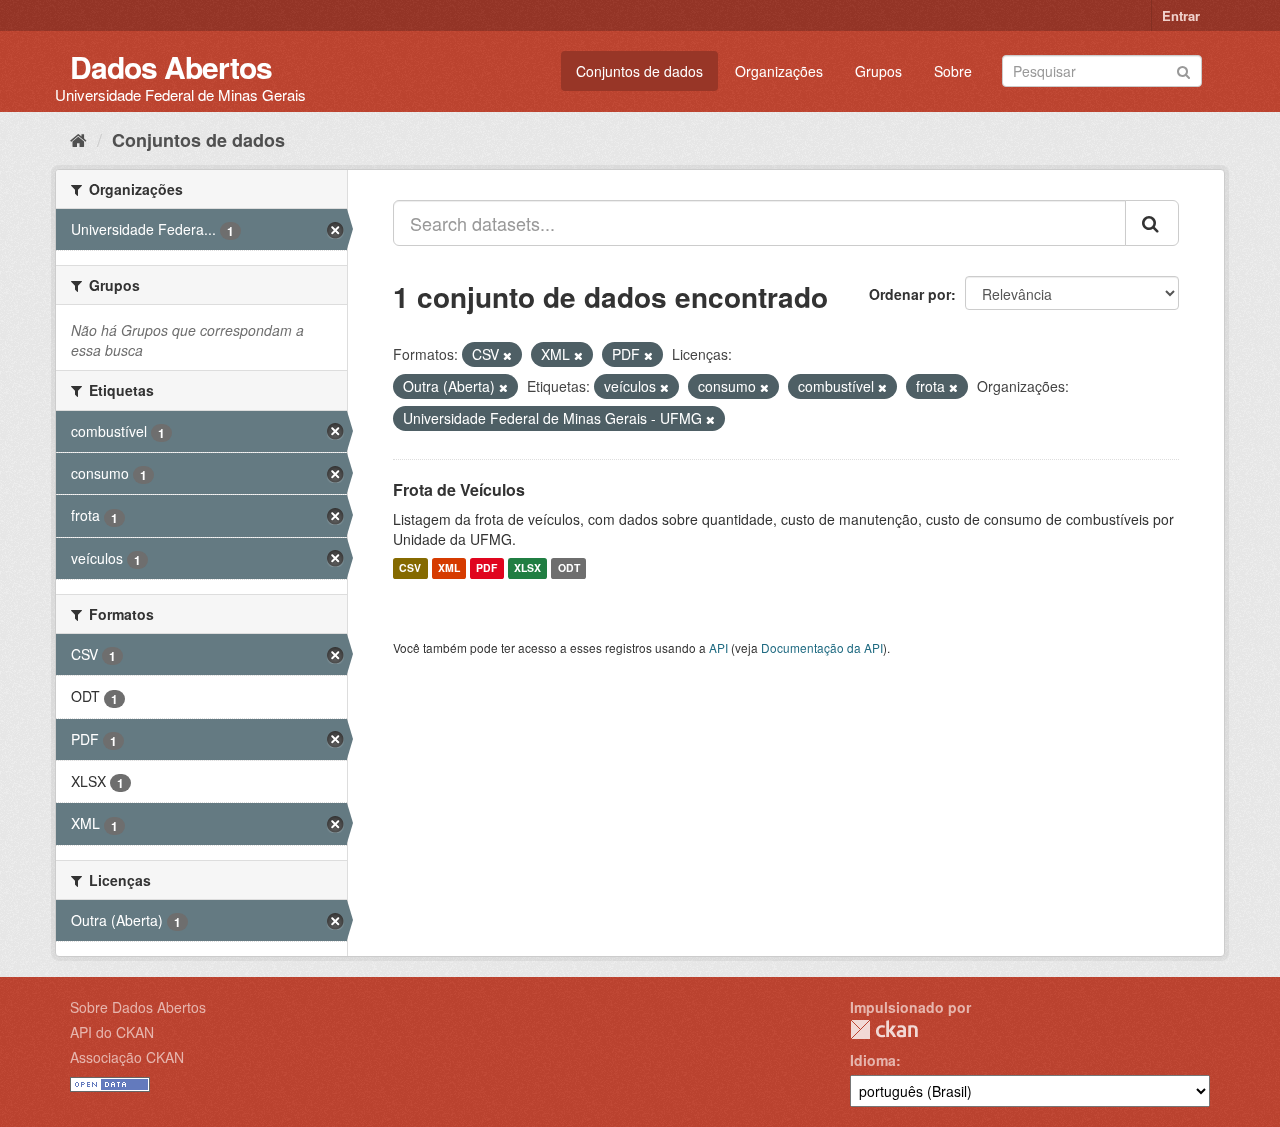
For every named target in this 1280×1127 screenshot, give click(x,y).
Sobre (953, 71)
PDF (486, 568)
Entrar (1181, 15)
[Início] (78, 139)
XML (449, 568)
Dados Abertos (171, 66)
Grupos (878, 71)
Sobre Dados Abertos (138, 1007)
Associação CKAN (127, 1057)
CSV (410, 568)
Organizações (779, 71)
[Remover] (507, 355)
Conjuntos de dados (639, 71)
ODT (569, 568)
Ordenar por (910, 294)
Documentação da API (822, 647)
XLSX (527, 568)
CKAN (884, 1029)
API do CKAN (112, 1032)
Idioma (873, 1060)
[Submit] (1183, 69)
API (718, 647)
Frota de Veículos (459, 489)
